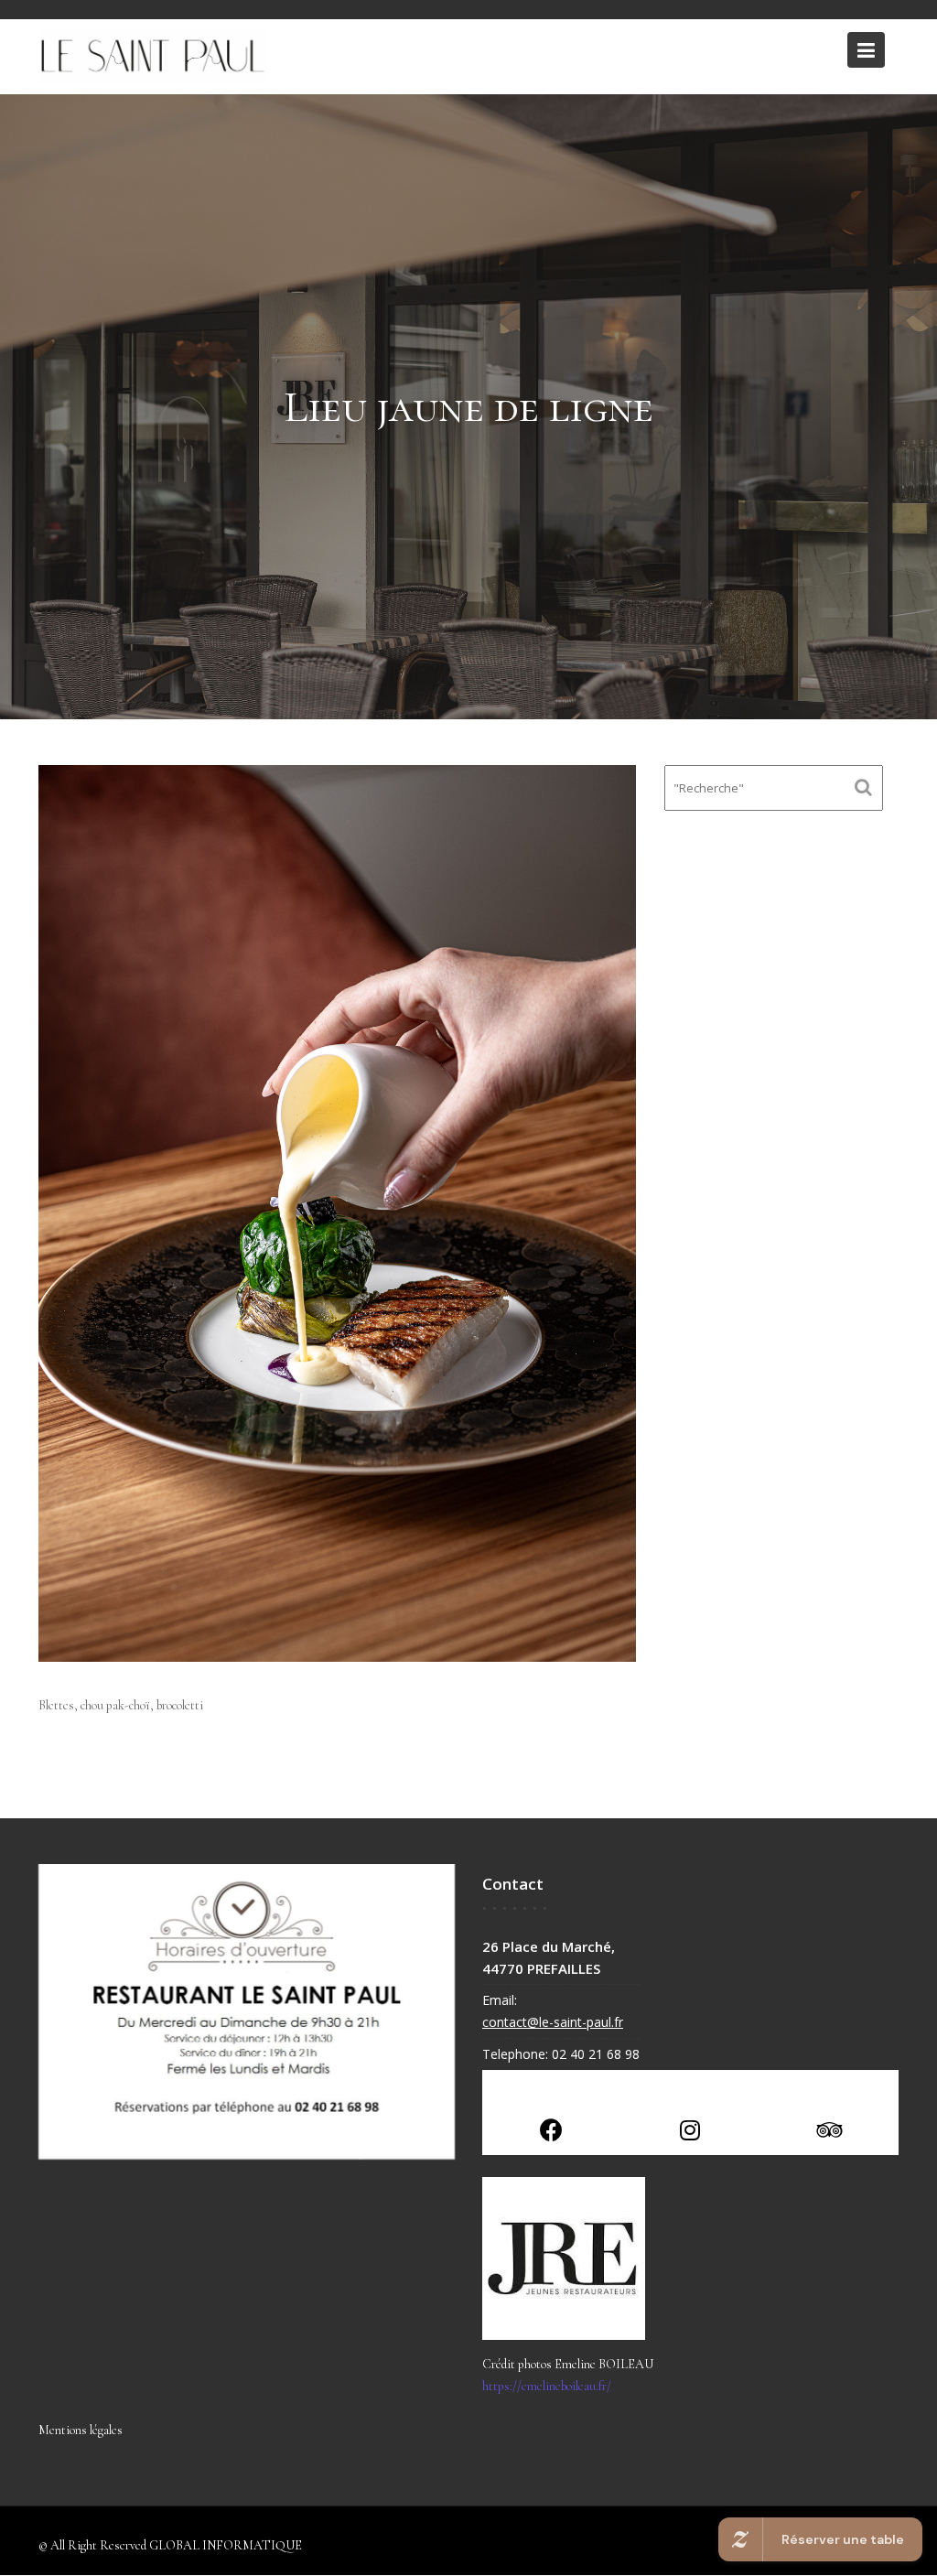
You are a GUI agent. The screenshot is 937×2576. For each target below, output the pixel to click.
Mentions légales (81, 2430)
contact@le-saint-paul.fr (553, 2022)
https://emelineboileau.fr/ (547, 2386)
